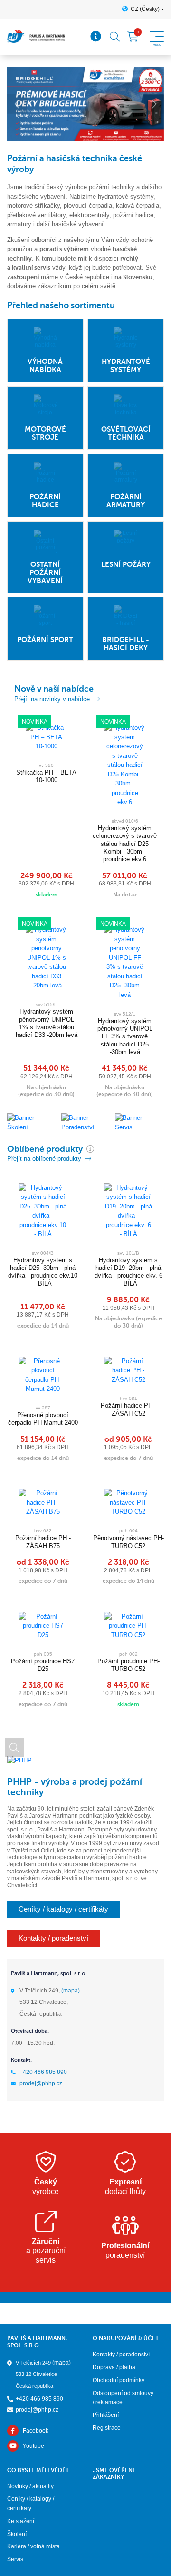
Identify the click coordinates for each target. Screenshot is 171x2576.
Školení (17, 2534)
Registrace (107, 2428)
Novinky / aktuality (30, 2486)
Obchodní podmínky (119, 2380)
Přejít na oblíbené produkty (44, 1159)
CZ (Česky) (145, 9)
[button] (17, 104)
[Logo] (36, 37)
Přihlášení (106, 2415)
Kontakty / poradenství (53, 1938)
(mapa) (71, 1991)
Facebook (36, 2431)
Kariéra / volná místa (33, 2546)
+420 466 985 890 (43, 2072)
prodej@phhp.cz (41, 2083)
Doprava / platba (114, 2367)
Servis (15, 2559)
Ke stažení (21, 2521)
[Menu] (96, 37)
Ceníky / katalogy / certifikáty (63, 1909)
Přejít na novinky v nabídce (52, 699)
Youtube (33, 2446)
